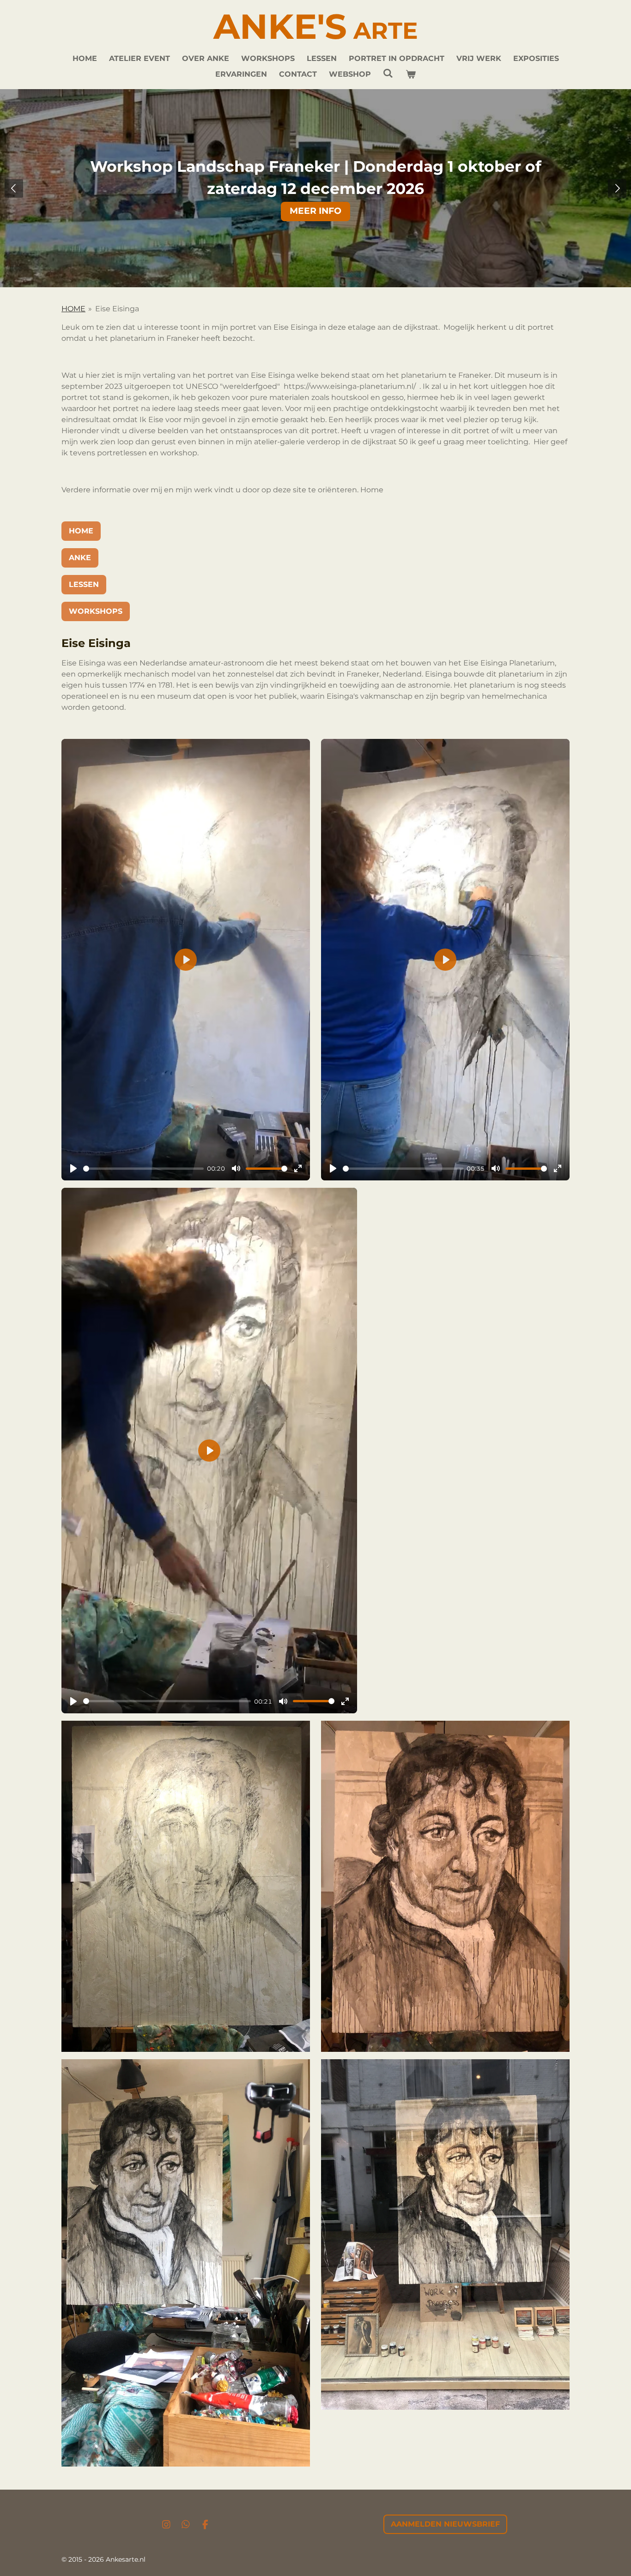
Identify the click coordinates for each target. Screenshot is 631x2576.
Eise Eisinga (117, 309)
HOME (73, 309)
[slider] (143, 1169)
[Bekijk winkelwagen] (411, 74)
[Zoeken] (388, 73)
